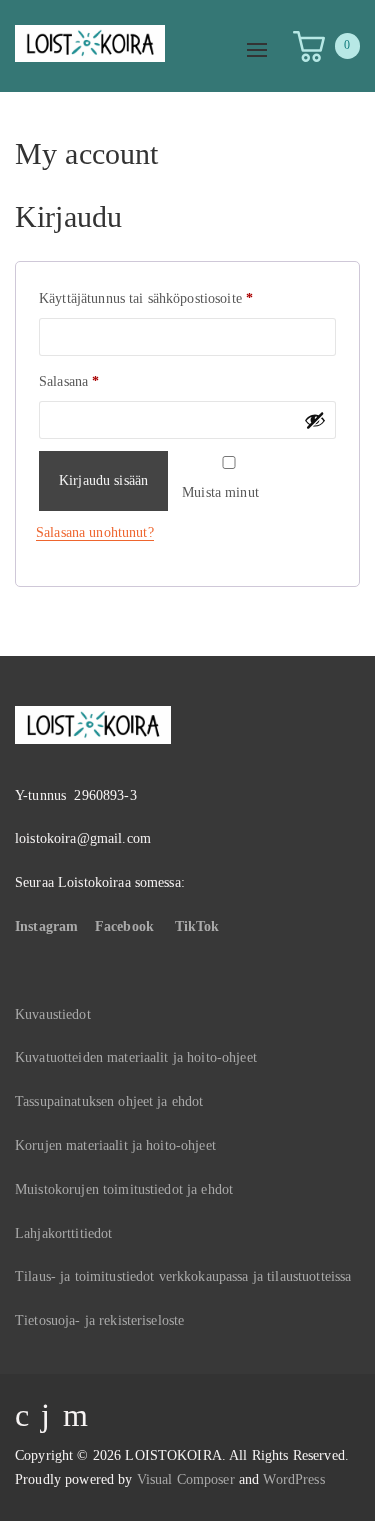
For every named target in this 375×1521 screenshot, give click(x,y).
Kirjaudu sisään (103, 480)
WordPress (293, 1479)
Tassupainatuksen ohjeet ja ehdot (109, 1101)
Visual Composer (186, 1479)
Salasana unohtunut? (95, 532)
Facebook (124, 926)
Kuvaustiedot (53, 1014)
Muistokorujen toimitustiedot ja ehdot (124, 1189)
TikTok (197, 926)
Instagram (46, 926)
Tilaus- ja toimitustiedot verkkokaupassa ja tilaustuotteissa (183, 1276)
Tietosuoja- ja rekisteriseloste (99, 1320)
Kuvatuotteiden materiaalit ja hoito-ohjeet (136, 1057)
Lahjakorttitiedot (63, 1233)
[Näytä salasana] (315, 420)
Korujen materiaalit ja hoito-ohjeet (115, 1145)
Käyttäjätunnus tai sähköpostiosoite (173, 298)
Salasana (96, 381)
